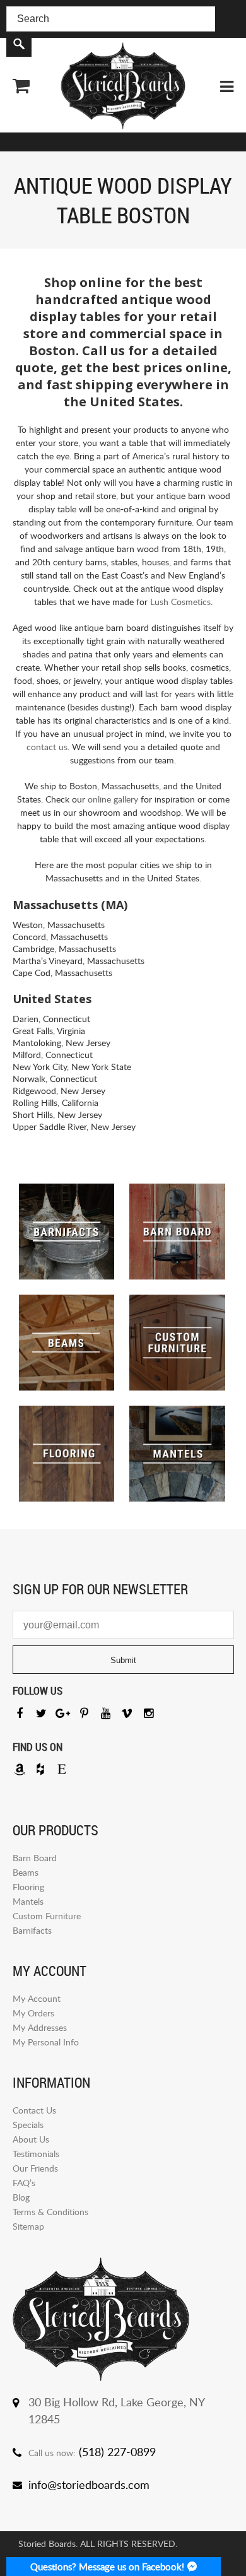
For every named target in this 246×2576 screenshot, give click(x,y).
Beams (26, 1872)
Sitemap (28, 2226)
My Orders (33, 2013)
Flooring (28, 1887)
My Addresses (40, 2027)
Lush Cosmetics (180, 602)
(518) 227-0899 (117, 2452)
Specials (28, 2125)
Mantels (28, 1901)
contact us (47, 747)
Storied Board (123, 86)
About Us (31, 2139)
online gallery (113, 799)
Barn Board (35, 1858)
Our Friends (35, 2168)
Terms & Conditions (50, 2212)
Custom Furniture (47, 1916)
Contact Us (34, 2110)
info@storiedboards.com (89, 2485)
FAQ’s (24, 2183)
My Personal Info (46, 2042)
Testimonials (36, 2154)
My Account (37, 1998)
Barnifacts (32, 1930)
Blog (21, 2197)
